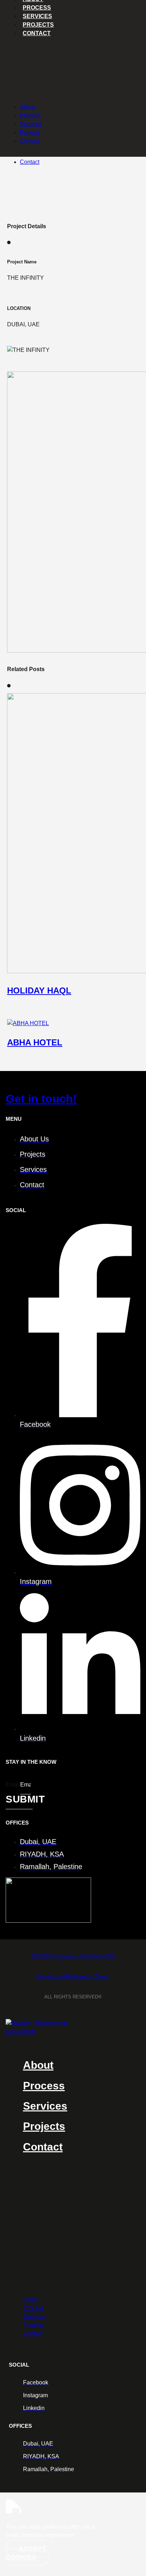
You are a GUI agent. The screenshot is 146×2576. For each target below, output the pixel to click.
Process (37, 8)
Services (37, 16)
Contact (30, 162)
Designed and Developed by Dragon (73, 1976)
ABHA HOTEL (35, 1042)
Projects (38, 25)
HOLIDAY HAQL (39, 990)
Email (13, 1785)
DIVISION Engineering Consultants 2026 (73, 1956)
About (27, 107)
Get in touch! (41, 1099)
